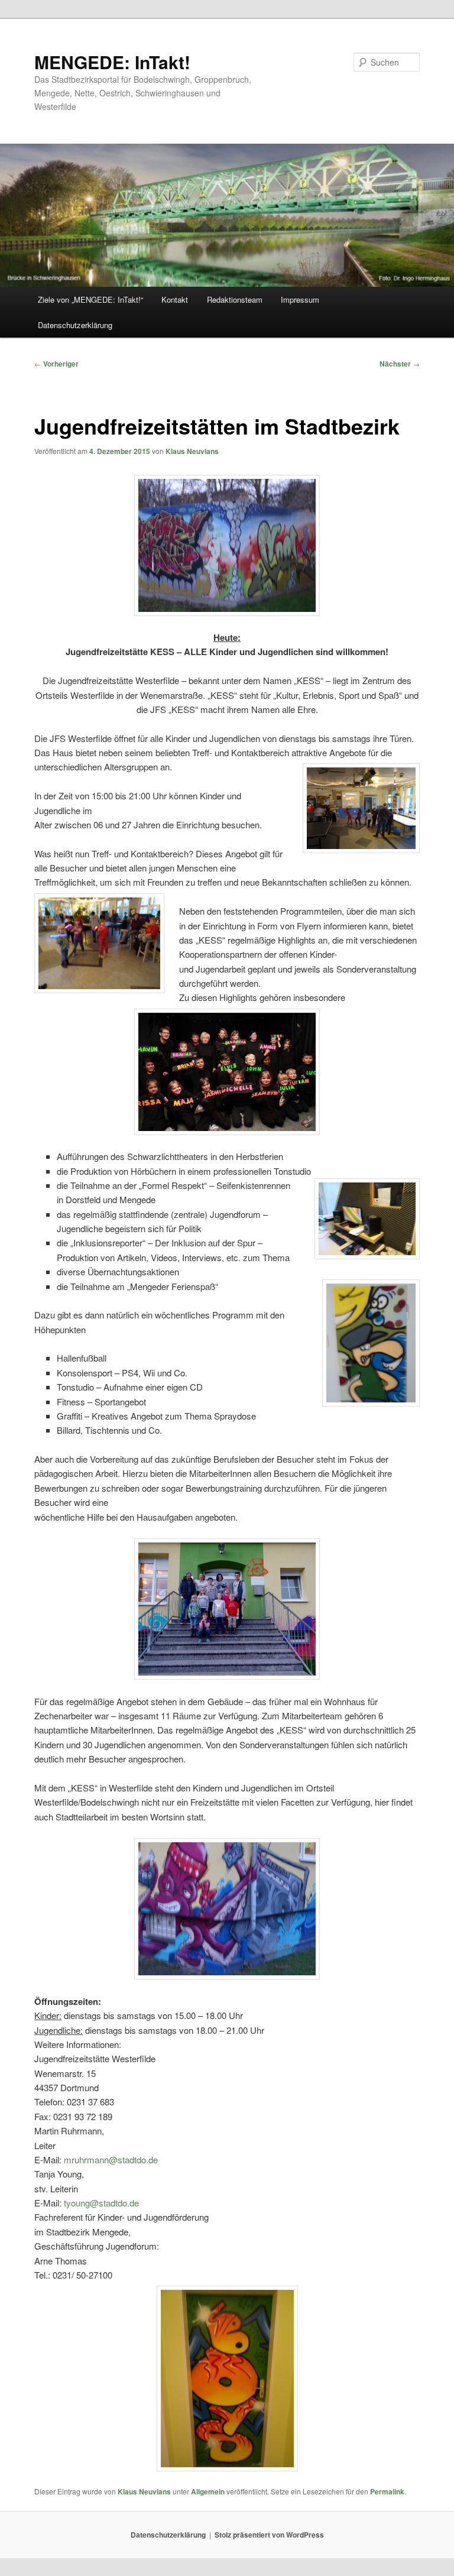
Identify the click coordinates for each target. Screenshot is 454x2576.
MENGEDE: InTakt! (112, 62)
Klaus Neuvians (192, 451)
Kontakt (175, 299)
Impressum (300, 299)
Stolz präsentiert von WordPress (269, 2535)
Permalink (387, 2491)
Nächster (400, 364)
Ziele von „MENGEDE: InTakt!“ (90, 299)
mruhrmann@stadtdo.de (111, 2159)
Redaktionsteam (235, 299)
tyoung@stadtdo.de (101, 2203)
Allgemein (208, 2491)
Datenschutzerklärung (75, 325)
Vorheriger (56, 364)
